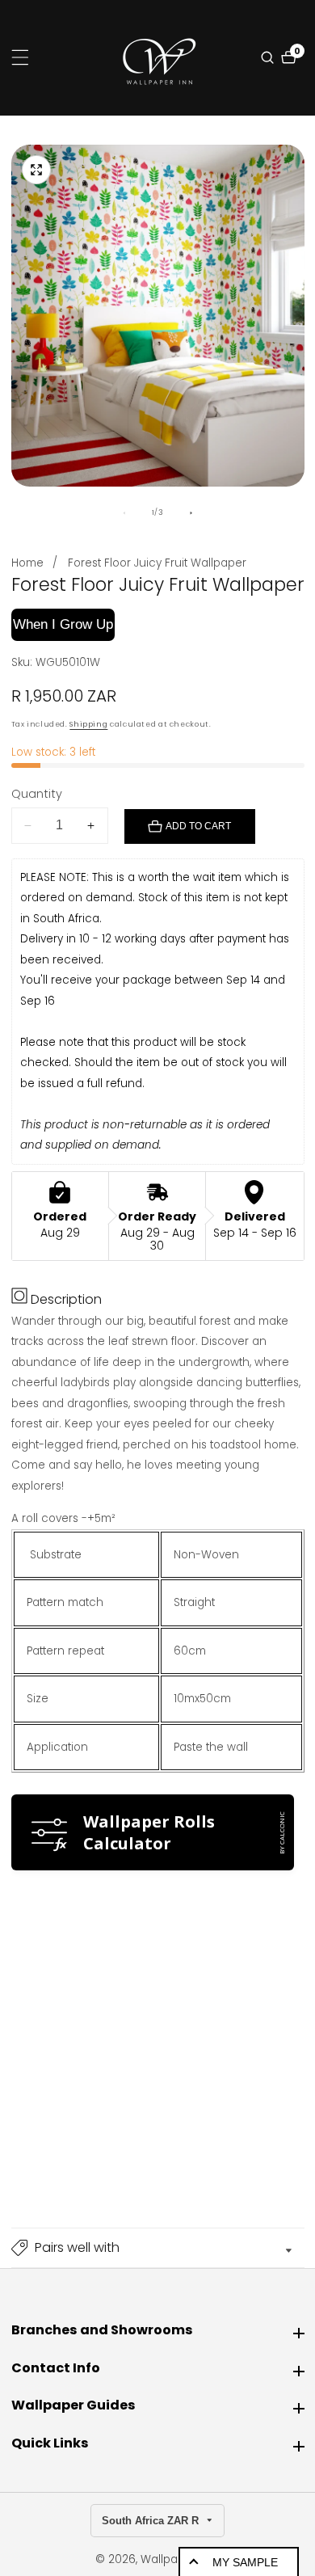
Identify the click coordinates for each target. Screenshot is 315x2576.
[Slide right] (191, 513)
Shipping (88, 724)
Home (27, 563)
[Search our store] (269, 57)
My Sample (245, 2562)
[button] (158, 2248)
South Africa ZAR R (152, 2521)
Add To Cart (198, 826)
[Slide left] (124, 513)
